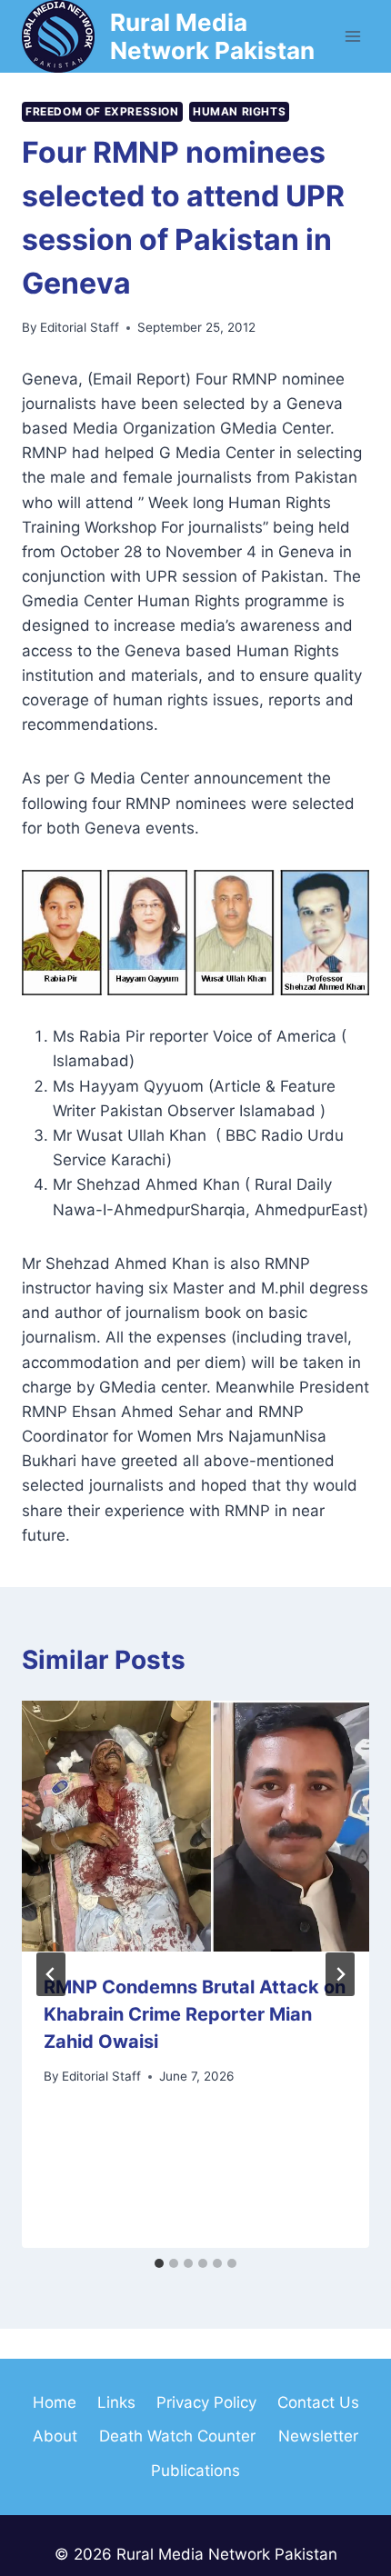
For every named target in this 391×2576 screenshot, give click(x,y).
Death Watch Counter (177, 2436)
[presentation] (195, 1826)
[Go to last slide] (51, 1974)
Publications (195, 2471)
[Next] (340, 1974)
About (55, 2436)
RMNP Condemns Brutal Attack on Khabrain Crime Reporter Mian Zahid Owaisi (195, 2014)
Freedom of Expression (102, 111)
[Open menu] (352, 36)
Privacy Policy (206, 2402)
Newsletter (318, 2436)
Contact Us (318, 2402)
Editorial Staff (80, 327)
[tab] (159, 2263)
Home (55, 2402)
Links (116, 2402)
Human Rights (239, 111)
